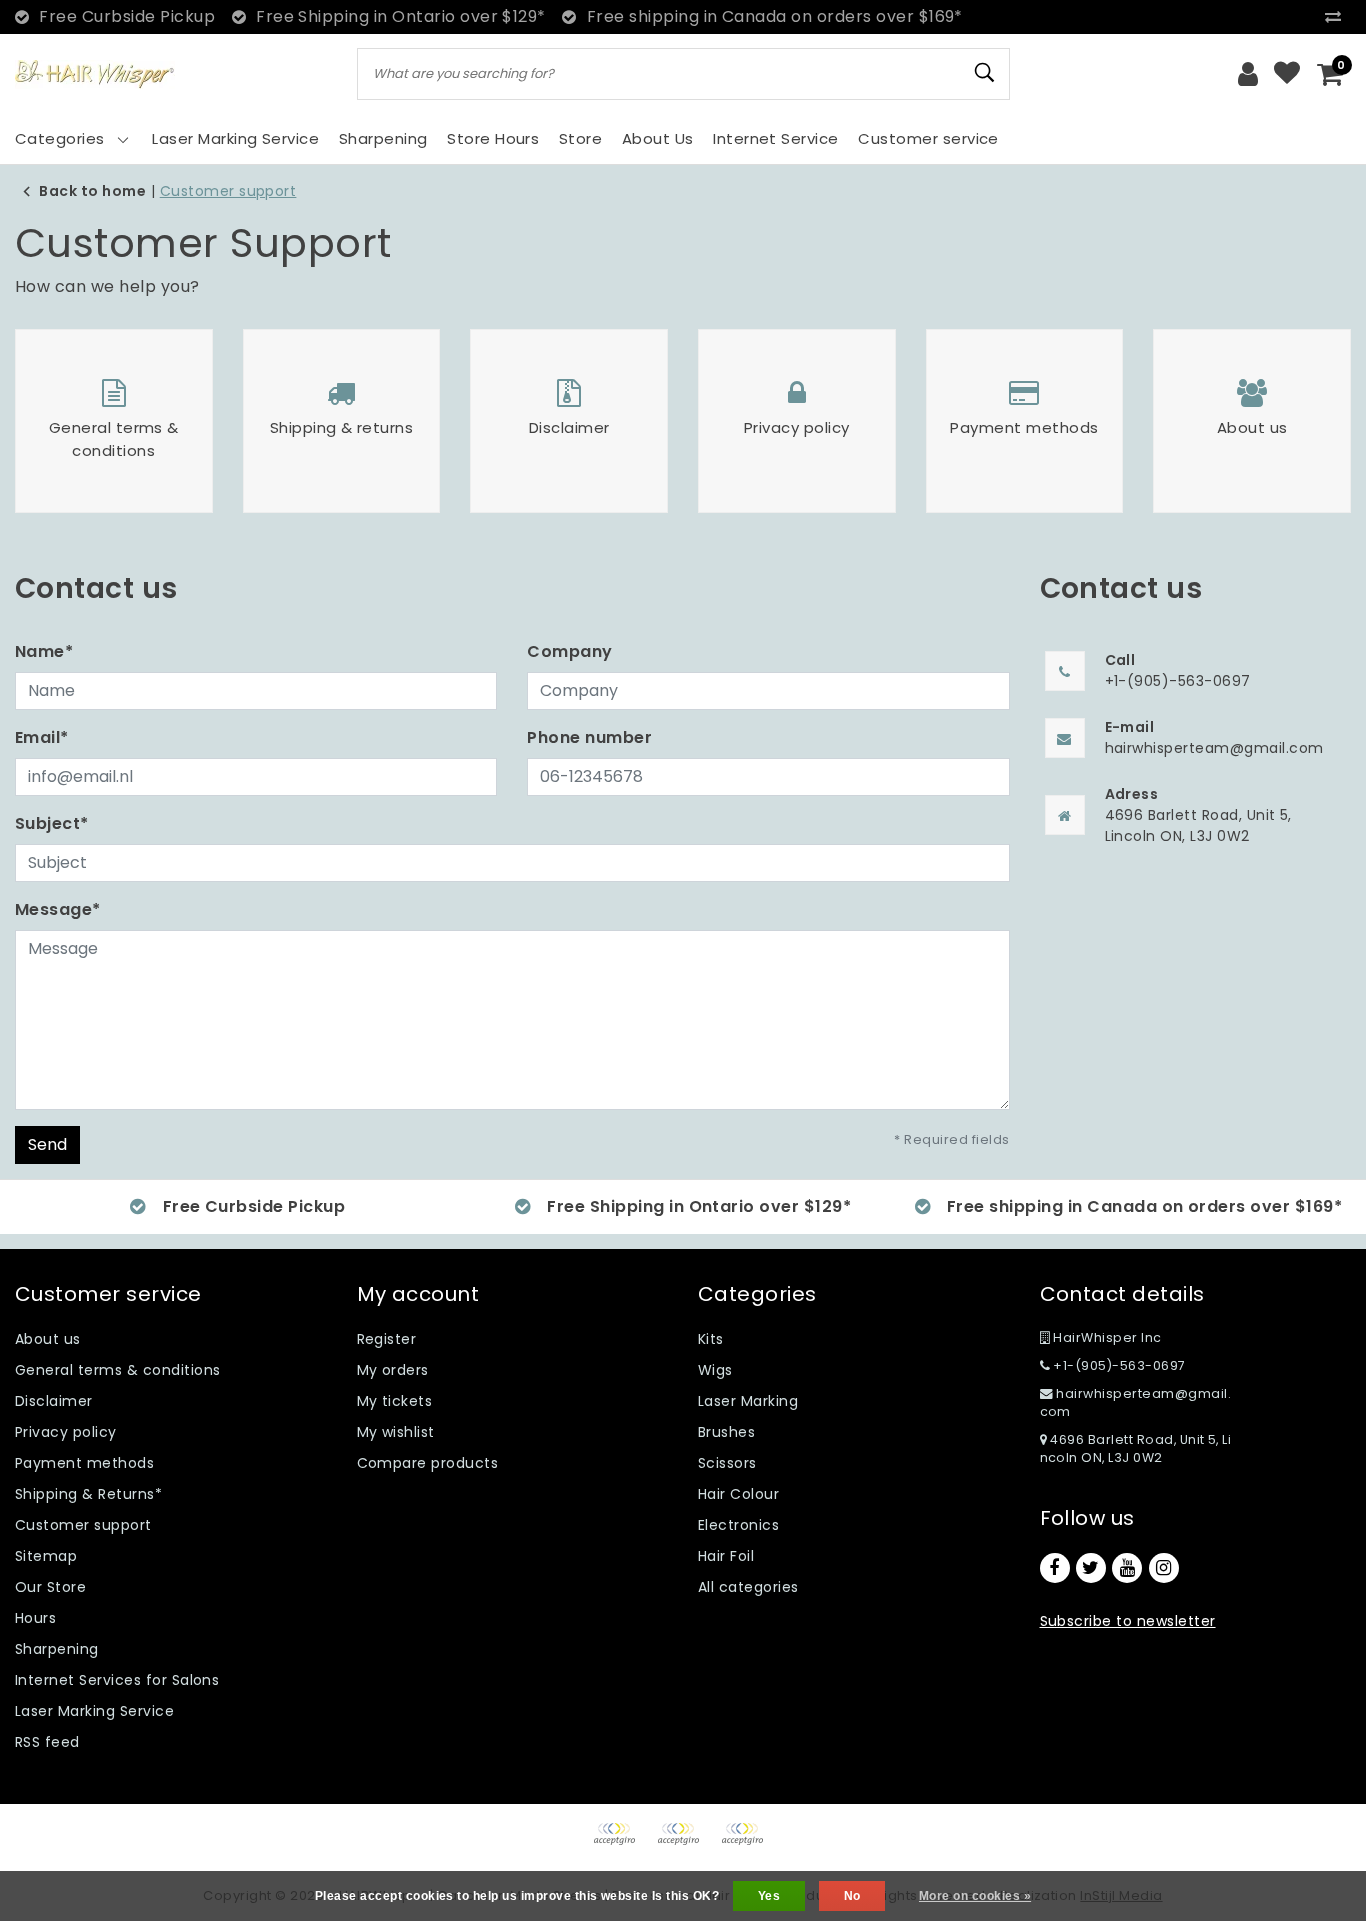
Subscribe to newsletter (1128, 1621)
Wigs (715, 1370)
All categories (748, 1587)
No (852, 1896)
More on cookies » (975, 1896)
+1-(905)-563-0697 (1118, 1365)
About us (48, 1339)
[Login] (1248, 74)
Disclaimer (54, 1401)
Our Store (50, 1587)
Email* (42, 737)
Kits (711, 1339)
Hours (35, 1618)
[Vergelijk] (1338, 16)
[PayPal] (621, 1843)
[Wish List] (1287, 74)
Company (569, 651)
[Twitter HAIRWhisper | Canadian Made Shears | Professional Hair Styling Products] (1091, 1568)
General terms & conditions (117, 1370)
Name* (44, 651)
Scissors (727, 1463)
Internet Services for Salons (117, 1680)
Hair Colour (738, 1494)
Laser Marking (748, 1401)
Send (47, 1144)
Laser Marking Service (94, 1711)
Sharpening (57, 1649)
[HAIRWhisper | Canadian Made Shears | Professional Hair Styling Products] (95, 74)
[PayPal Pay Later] (747, 1843)
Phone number (589, 737)
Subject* (52, 823)
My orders (393, 1370)
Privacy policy (66, 1432)
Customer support (228, 191)
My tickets (395, 1401)
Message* (58, 909)
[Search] (986, 73)
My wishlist (396, 1432)
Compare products (428, 1463)
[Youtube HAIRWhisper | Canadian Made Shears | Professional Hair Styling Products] (1127, 1568)
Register (387, 1339)
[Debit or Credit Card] (685, 1843)
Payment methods (84, 1463)
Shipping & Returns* (88, 1494)
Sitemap (46, 1556)
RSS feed (47, 1742)
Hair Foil (726, 1556)
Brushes (726, 1432)
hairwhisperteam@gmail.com (1136, 1402)
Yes (769, 1896)
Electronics (738, 1525)
